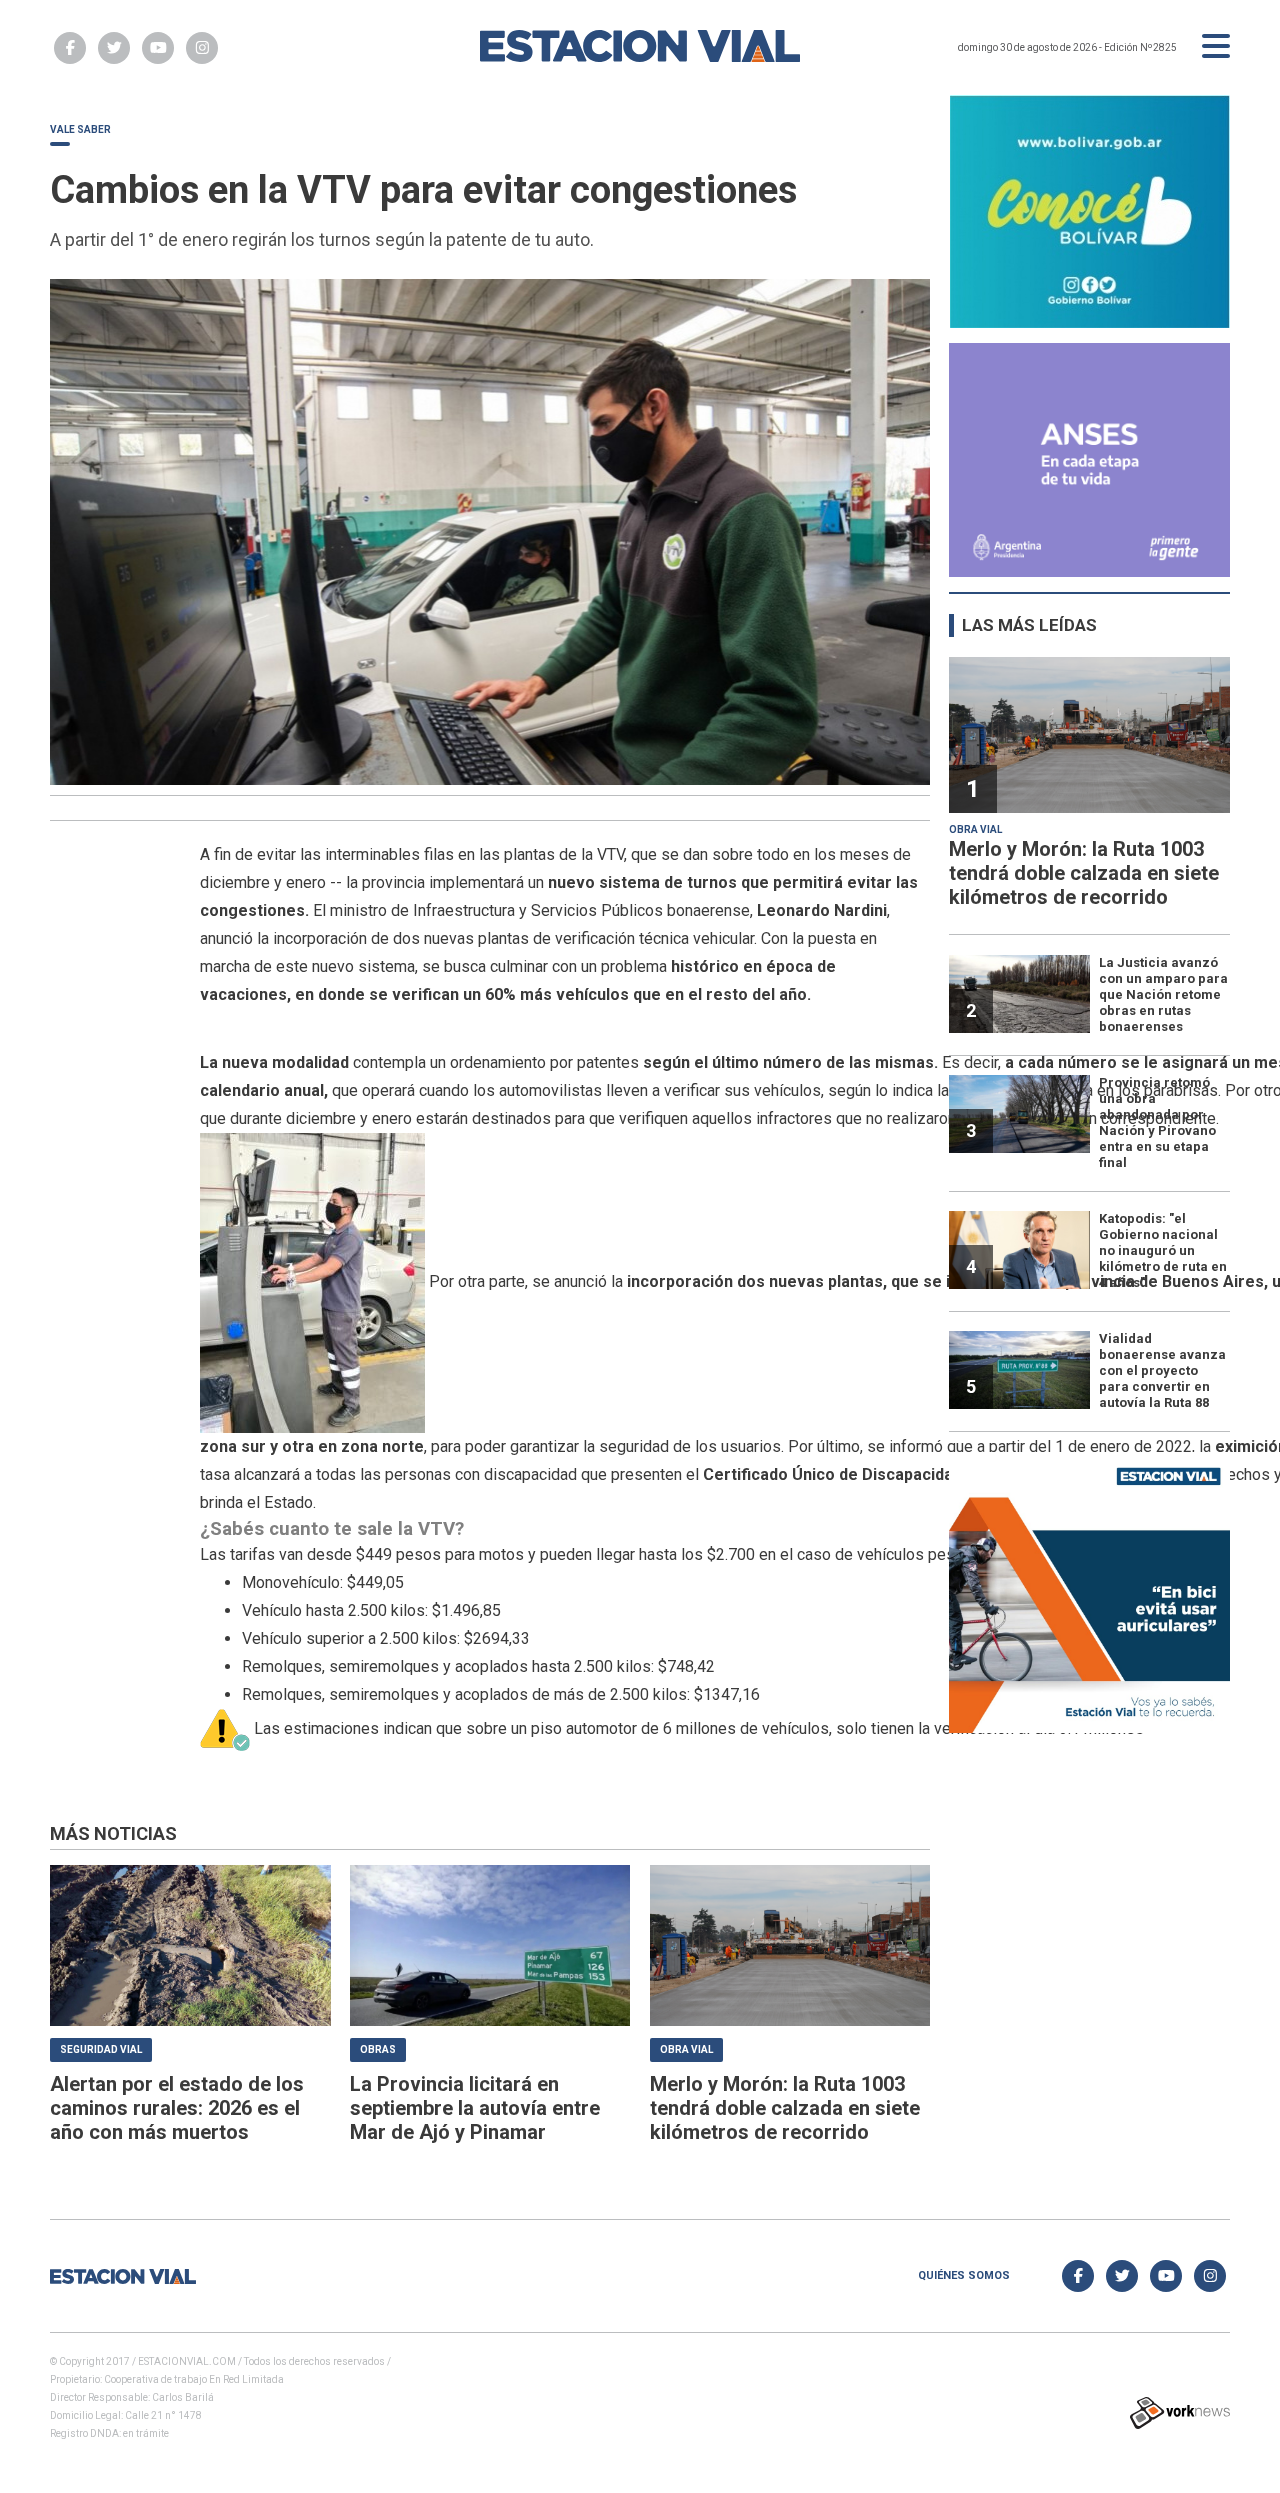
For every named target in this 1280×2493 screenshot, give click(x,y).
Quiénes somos (964, 2275)
